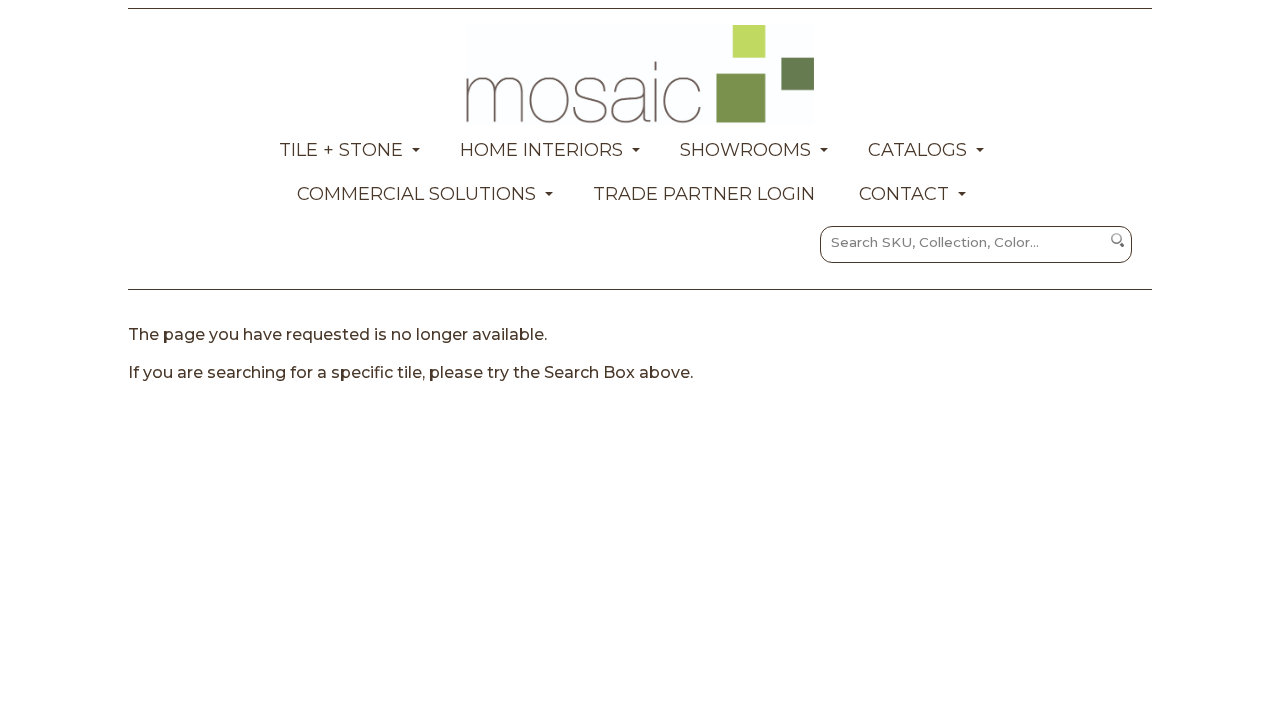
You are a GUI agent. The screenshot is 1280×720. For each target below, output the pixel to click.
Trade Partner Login (704, 194)
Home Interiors (541, 150)
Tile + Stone (341, 150)
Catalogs (917, 150)
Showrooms (745, 150)
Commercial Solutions (416, 194)
